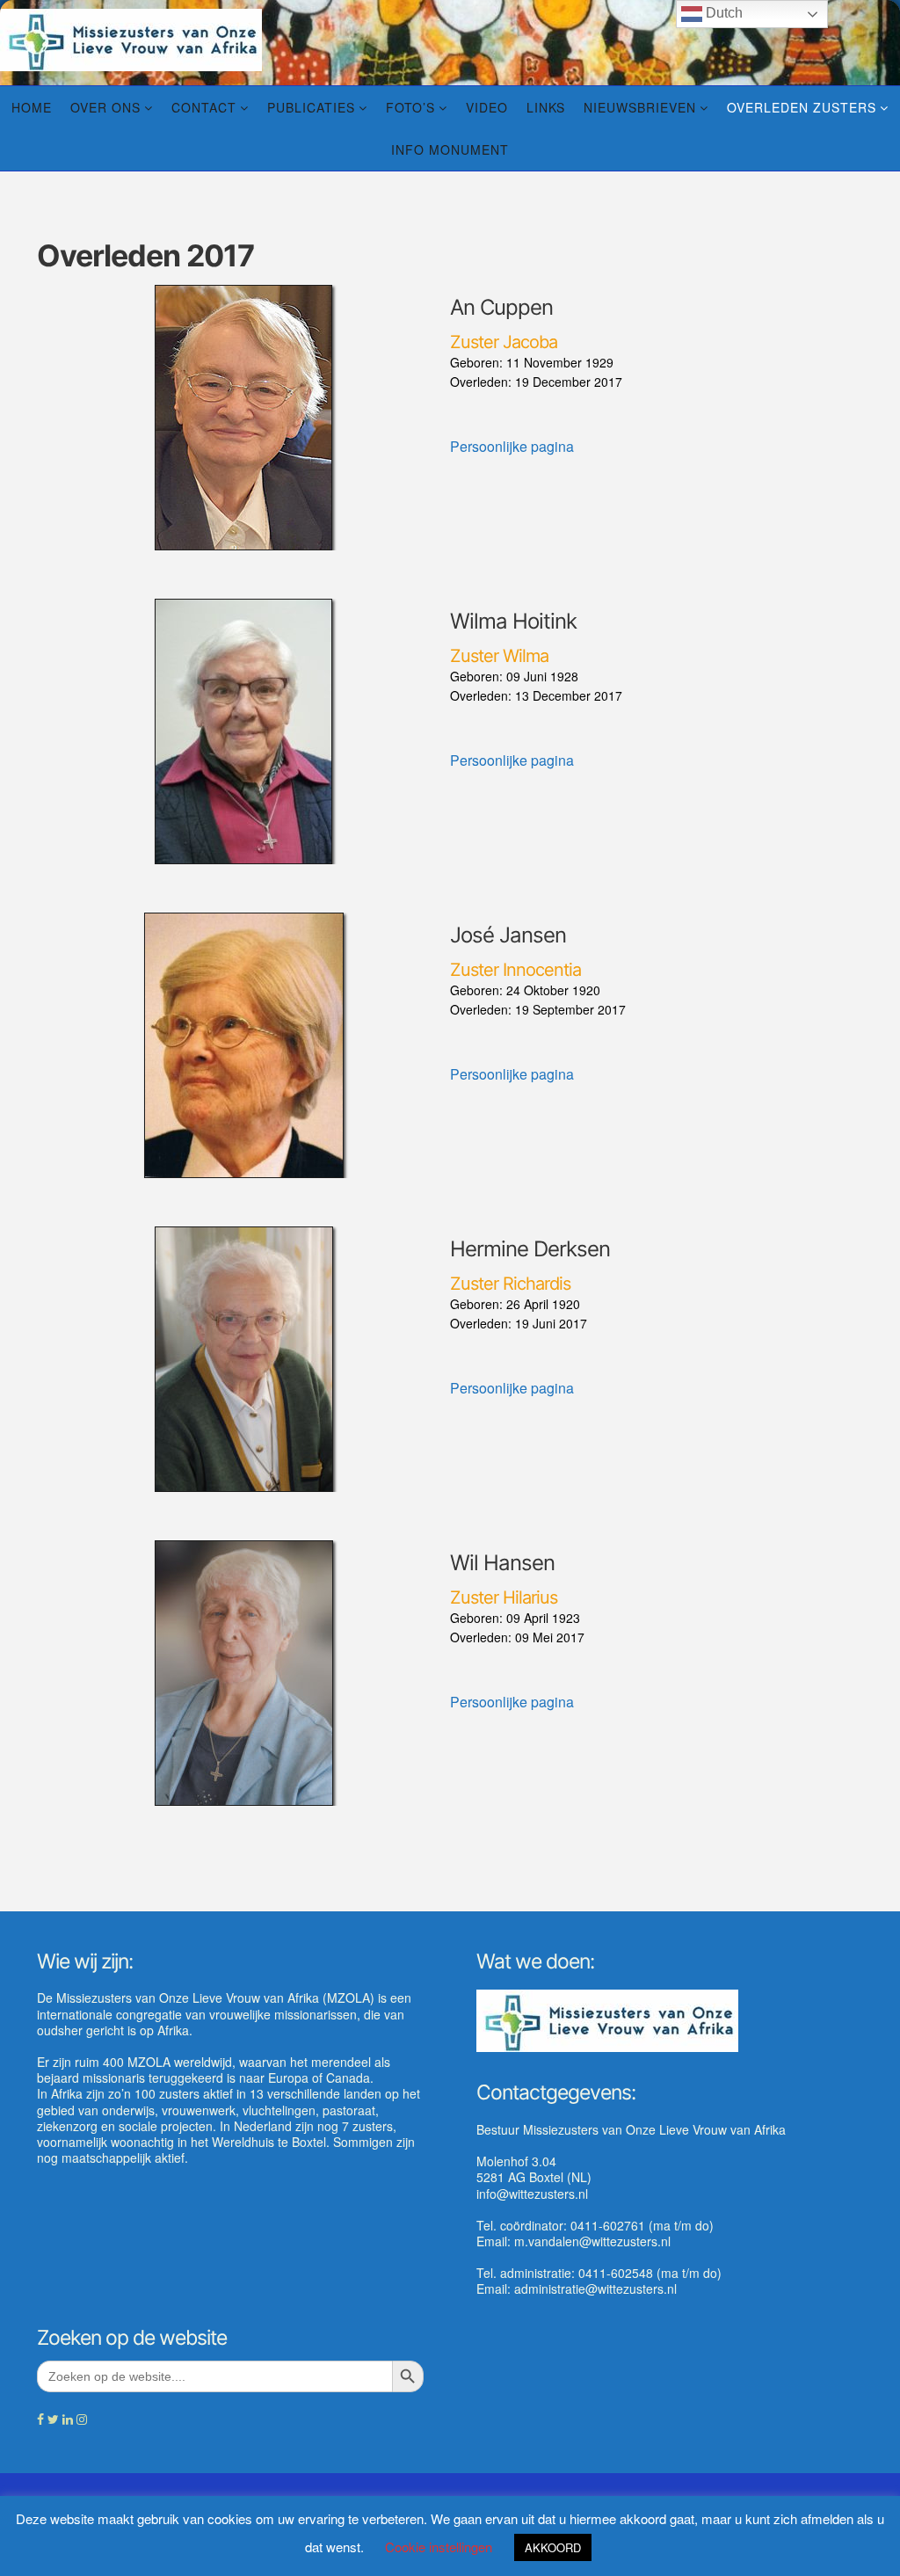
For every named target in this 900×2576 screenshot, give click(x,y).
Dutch (722, 13)
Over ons (105, 107)
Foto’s (410, 107)
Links (546, 107)
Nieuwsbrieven (640, 107)
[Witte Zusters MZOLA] (131, 38)
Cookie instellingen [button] (439, 2547)
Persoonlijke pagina (512, 446)
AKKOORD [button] (553, 2547)
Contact (204, 107)
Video (487, 107)
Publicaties (311, 107)
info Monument (450, 149)
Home (32, 107)
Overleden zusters (802, 107)
